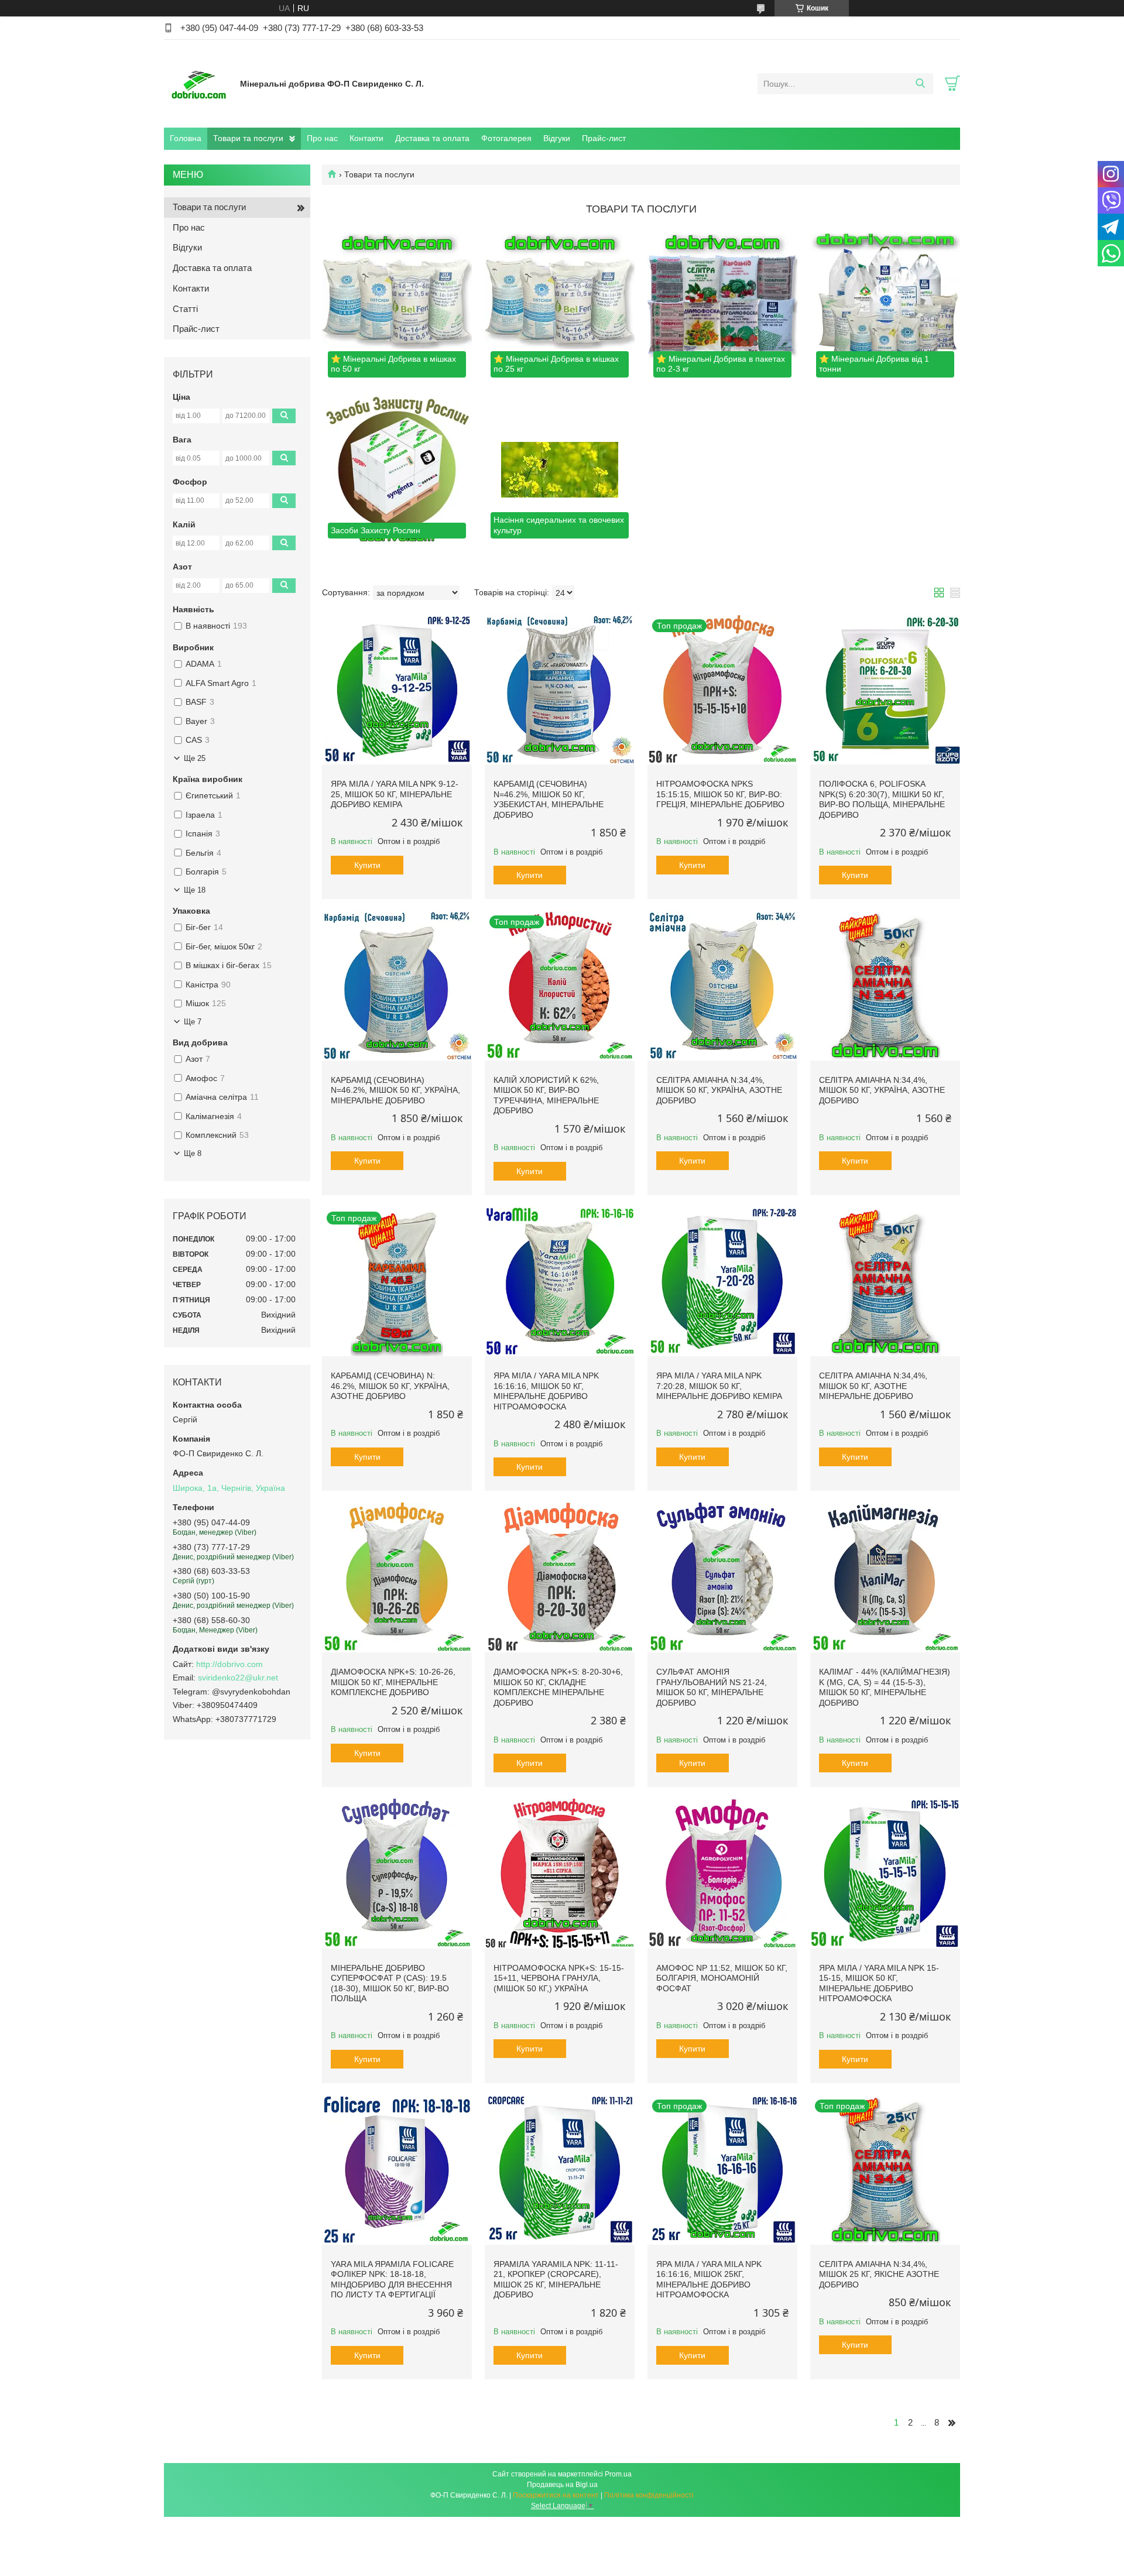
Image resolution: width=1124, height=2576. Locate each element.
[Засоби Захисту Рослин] (397, 470)
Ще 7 (193, 1022)
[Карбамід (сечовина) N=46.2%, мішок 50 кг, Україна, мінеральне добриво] (397, 986)
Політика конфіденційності (649, 2495)
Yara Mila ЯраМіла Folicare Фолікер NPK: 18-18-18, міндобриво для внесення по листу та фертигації (392, 2280)
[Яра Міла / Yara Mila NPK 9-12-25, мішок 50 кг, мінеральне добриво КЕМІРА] (397, 690)
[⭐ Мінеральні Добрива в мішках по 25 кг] (560, 308)
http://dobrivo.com (229, 1664)
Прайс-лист (604, 138)
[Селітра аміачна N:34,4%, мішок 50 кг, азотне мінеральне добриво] (885, 1282)
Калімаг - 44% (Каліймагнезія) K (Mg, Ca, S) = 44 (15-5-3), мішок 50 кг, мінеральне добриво (885, 1687)
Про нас (322, 138)
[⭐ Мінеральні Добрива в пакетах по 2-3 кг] (722, 308)
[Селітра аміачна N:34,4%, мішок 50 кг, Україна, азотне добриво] (722, 986)
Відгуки (557, 138)
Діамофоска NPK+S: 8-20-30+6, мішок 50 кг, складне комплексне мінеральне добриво (558, 1687)
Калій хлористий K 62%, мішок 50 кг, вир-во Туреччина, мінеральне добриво (546, 1095)
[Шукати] (920, 84)
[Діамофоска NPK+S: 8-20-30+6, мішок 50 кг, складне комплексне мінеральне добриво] (560, 1577)
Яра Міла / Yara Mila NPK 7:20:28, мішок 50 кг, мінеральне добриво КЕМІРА (719, 1386)
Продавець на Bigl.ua (562, 2485)
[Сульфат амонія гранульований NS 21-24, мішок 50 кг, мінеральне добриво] (722, 1577)
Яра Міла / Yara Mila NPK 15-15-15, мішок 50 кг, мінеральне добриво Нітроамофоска (879, 1983)
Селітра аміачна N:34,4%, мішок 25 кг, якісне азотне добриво (879, 2274)
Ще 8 (193, 1153)
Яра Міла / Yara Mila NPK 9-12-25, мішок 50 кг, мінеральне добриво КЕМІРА (395, 794)
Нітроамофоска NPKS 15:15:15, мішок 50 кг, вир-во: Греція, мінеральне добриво (720, 794)
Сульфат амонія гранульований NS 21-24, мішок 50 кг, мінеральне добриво (712, 1687)
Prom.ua (618, 2474)
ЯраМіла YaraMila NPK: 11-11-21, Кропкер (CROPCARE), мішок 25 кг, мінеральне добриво (556, 2280)
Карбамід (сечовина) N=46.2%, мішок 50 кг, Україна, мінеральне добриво (395, 1090)
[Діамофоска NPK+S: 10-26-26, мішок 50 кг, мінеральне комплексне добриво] (397, 1577)
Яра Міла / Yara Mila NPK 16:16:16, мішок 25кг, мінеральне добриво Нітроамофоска (709, 2280)
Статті (185, 309)
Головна (186, 138)
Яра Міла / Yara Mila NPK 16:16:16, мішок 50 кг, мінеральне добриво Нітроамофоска (546, 1391)
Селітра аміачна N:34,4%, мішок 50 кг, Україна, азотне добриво (719, 1090)
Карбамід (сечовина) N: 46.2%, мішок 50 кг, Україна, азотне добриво (390, 1386)
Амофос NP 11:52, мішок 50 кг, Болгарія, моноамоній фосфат (722, 1978)
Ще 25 (195, 758)
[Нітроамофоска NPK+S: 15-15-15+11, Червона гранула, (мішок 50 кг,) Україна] (560, 1874)
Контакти (366, 138)
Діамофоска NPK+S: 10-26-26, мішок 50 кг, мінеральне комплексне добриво (393, 1682)
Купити (367, 865)
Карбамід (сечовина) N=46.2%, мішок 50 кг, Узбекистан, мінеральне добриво (549, 799)
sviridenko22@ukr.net (238, 1678)
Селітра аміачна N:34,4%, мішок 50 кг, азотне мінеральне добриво (873, 1386)
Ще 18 (195, 890)
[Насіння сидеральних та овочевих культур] (560, 470)
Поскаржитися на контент (556, 2495)
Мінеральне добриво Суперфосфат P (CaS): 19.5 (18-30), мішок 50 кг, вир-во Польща (390, 1983)
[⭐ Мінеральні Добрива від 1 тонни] (885, 308)
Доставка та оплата (432, 138)
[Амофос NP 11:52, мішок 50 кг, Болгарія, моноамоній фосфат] (722, 1874)
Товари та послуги (248, 138)
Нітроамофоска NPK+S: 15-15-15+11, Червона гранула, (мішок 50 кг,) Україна (559, 1978)
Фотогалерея (506, 138)
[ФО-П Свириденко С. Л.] (199, 83)
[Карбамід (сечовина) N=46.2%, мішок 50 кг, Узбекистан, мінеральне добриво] (560, 690)
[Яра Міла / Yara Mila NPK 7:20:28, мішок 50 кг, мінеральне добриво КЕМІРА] (722, 1282)
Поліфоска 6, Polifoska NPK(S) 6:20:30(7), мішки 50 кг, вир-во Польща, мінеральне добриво (882, 799)
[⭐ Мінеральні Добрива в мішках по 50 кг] (397, 308)
